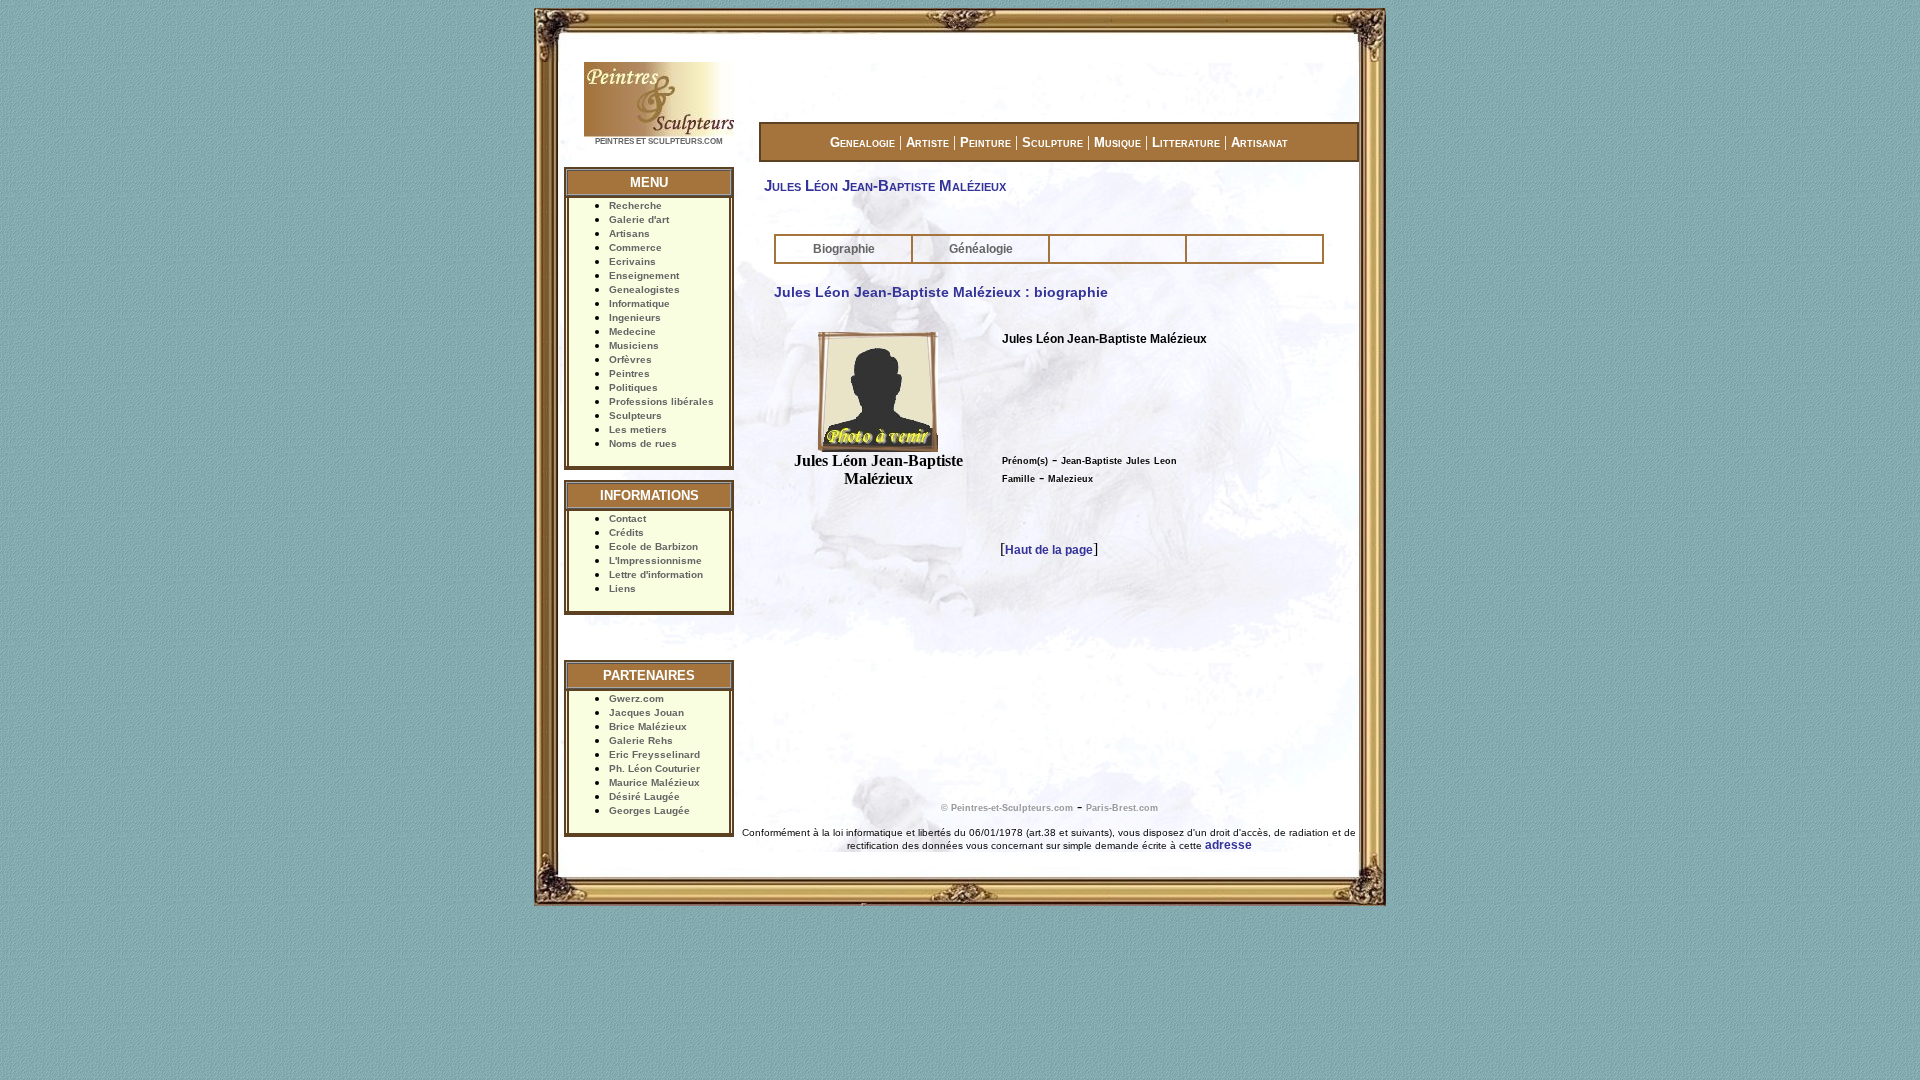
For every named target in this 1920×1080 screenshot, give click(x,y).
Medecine (632, 331)
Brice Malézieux (648, 726)
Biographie (844, 249)
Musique (1117, 142)
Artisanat (1259, 142)
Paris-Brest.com (1122, 808)
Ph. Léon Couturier (654, 768)
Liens (622, 588)
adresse (1228, 845)
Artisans (629, 233)
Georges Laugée (649, 810)
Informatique (639, 303)
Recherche (635, 205)
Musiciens (634, 345)
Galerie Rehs (641, 740)
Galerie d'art (639, 219)
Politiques (633, 387)
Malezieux (1070, 479)
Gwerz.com (636, 698)
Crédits (626, 532)
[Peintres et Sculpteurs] (659, 134)
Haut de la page (1049, 550)
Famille (1018, 479)
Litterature (1186, 142)
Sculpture (1052, 142)
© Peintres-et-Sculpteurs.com (1007, 808)
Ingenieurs (635, 317)
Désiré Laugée (644, 796)
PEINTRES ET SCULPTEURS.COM (659, 141)
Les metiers (638, 429)
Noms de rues (643, 443)
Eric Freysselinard (654, 754)
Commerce (635, 247)
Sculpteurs (635, 415)
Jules (1138, 461)
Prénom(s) (1025, 461)
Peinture (985, 142)
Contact (627, 518)
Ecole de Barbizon (653, 546)
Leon (1165, 461)
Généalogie (981, 249)
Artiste (927, 142)
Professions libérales (661, 401)
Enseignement (644, 275)
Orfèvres (630, 359)
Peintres (629, 373)
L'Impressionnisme (655, 560)
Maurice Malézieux (654, 782)
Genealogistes (644, 289)
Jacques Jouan (646, 712)
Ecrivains (632, 261)
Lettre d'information (656, 574)
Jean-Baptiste (1091, 461)
